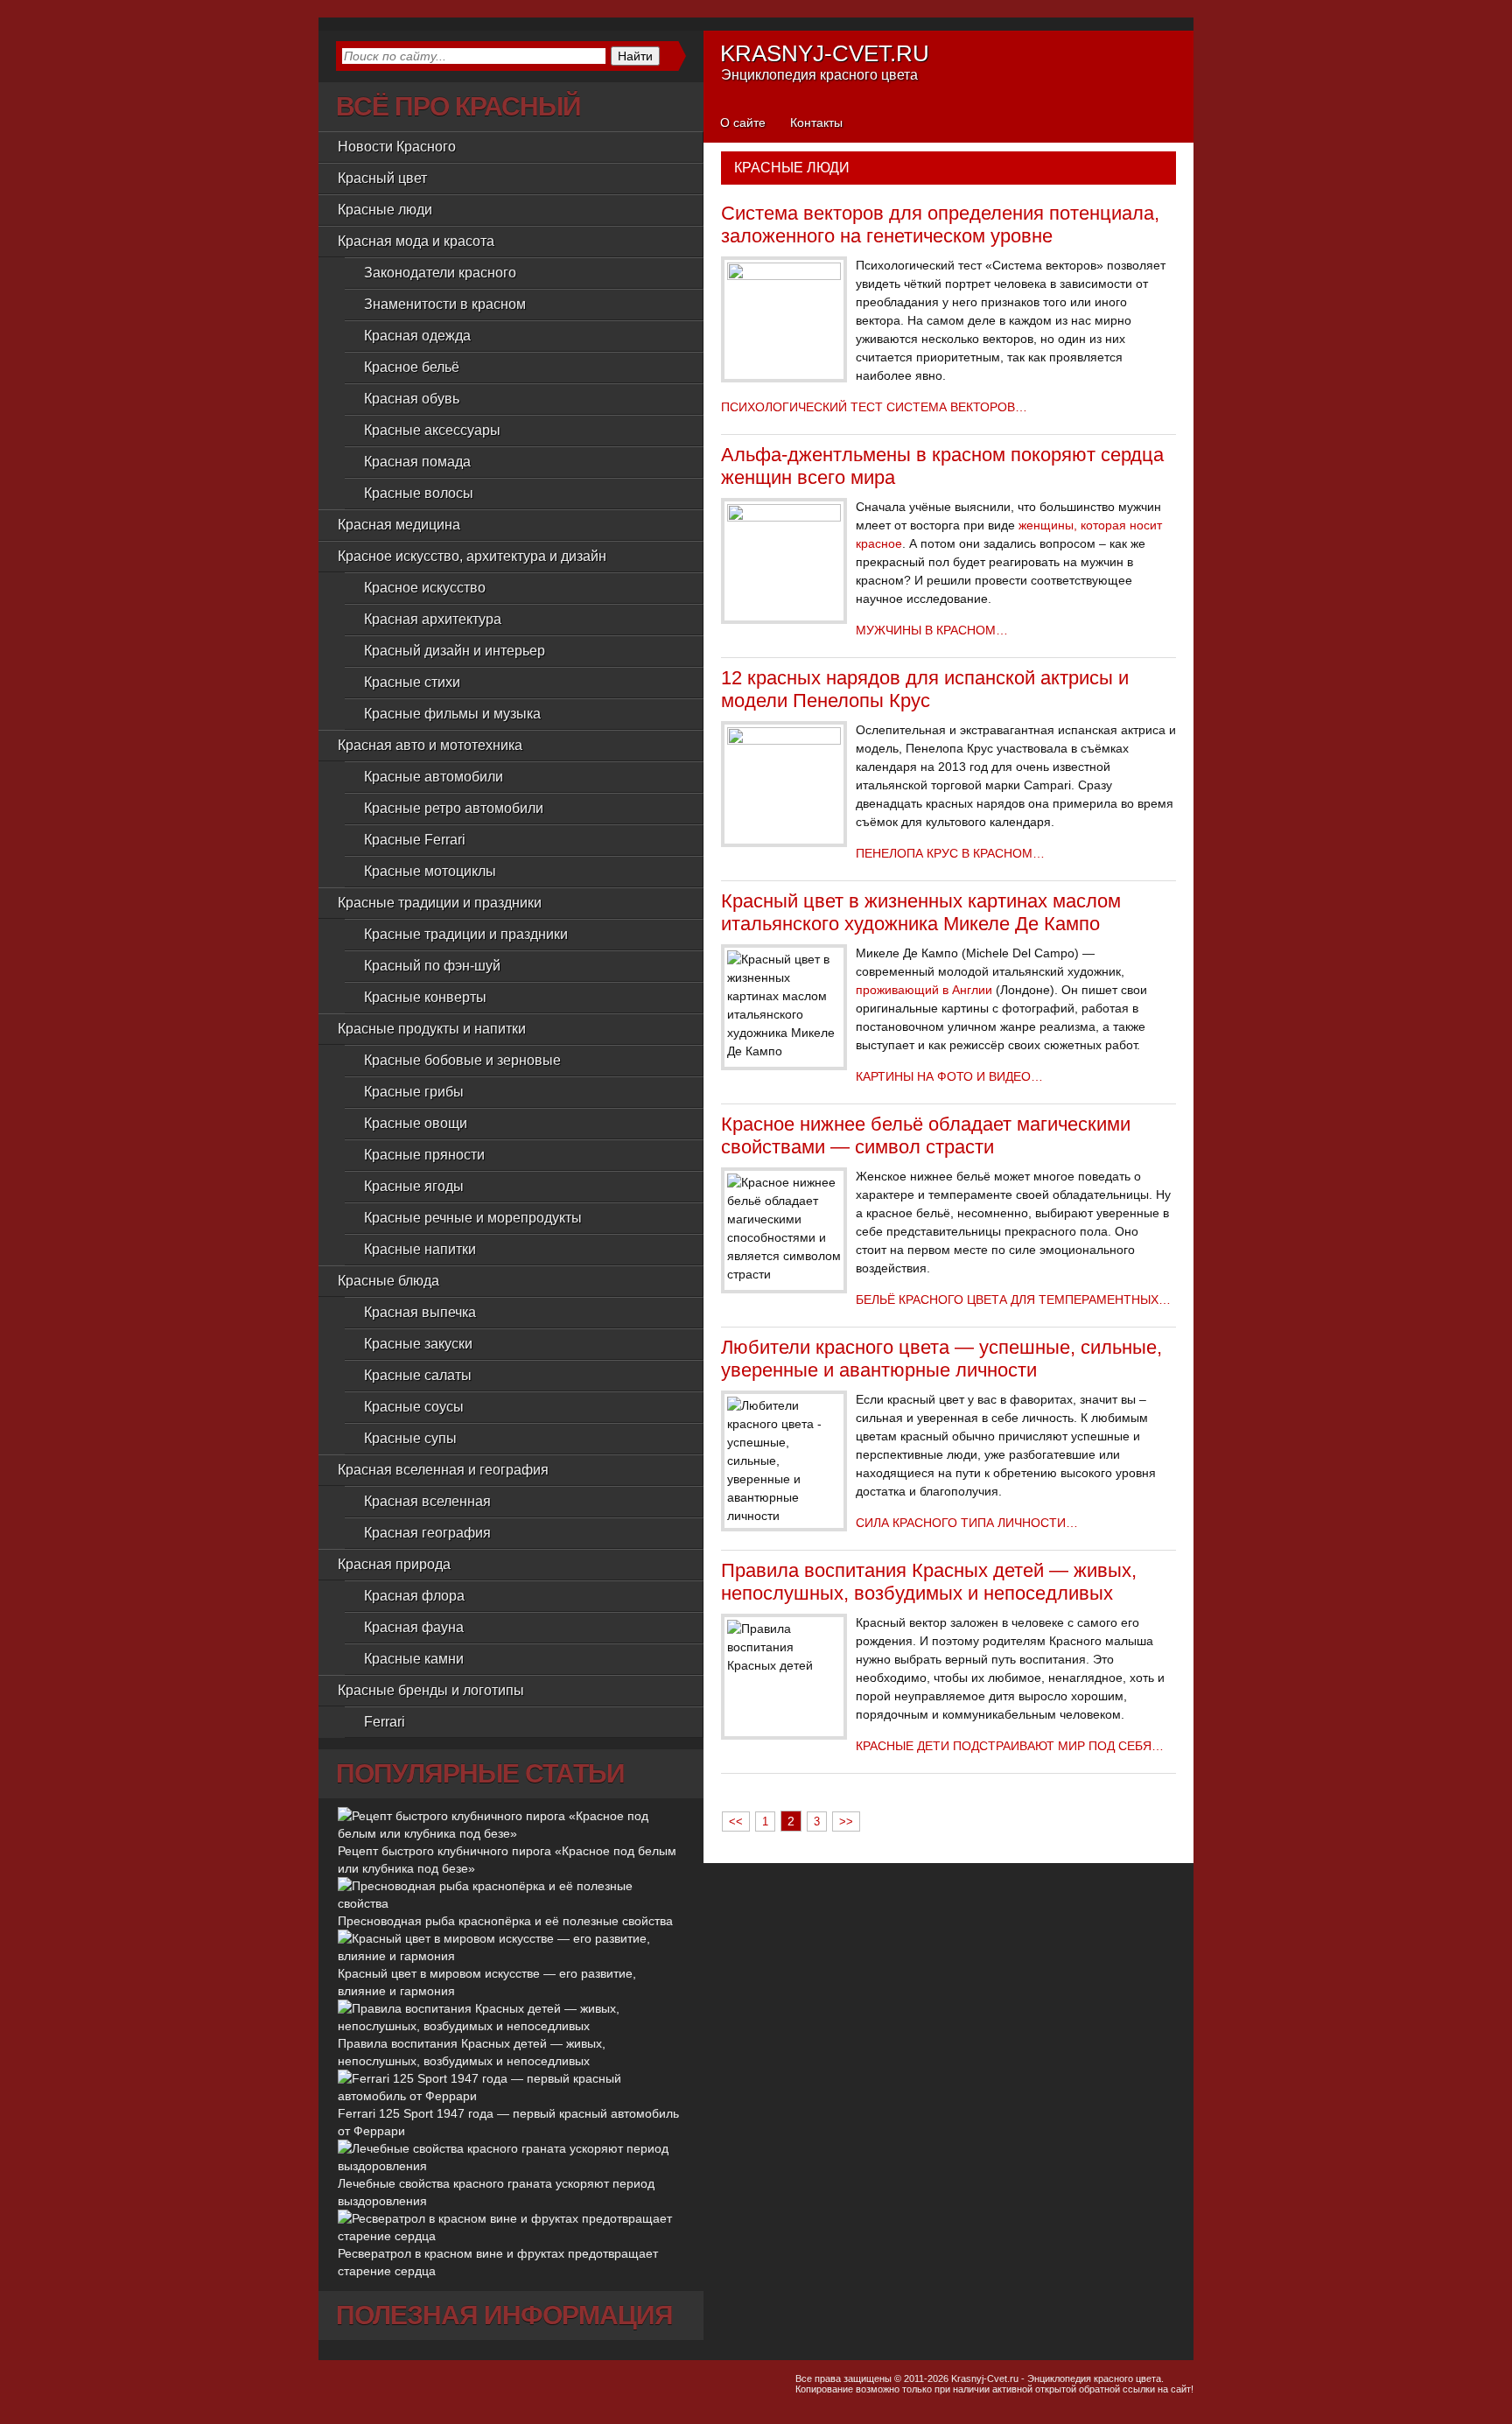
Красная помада (417, 462)
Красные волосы (419, 493)
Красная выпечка (420, 1312)
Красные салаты (418, 1375)
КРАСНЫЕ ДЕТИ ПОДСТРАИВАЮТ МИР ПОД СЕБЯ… (1010, 1746)
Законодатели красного (440, 273)
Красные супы (410, 1438)
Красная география (427, 1533)
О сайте (743, 123)
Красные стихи (412, 682)
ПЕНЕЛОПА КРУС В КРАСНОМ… (950, 853)
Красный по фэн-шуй (432, 966)
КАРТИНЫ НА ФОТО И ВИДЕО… (949, 1076)
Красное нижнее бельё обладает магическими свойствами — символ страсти (926, 1135)
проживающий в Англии (924, 990)
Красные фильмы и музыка (452, 714)
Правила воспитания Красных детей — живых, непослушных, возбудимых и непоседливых (929, 1582)
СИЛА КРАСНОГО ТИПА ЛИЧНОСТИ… (967, 1523)
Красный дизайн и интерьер (455, 651)
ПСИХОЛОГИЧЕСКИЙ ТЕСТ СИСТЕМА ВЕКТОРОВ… (874, 407)
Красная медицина (399, 525)
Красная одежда (417, 336)
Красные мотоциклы (430, 871)
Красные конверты (425, 997)
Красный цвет (382, 178)
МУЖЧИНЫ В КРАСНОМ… (932, 630)
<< (736, 1822)
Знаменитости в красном (445, 304)
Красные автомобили (434, 777)
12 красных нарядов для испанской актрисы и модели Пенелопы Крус (925, 689)
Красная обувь (412, 399)
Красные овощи (416, 1123)
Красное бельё (412, 367)
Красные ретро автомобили (454, 808)
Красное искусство (425, 588)
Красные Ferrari (415, 840)
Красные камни (414, 1659)
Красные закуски (418, 1344)
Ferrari (385, 1722)
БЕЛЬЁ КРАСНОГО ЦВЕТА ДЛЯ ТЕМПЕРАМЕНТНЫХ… (1013, 1300)
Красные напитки (420, 1249)
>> (846, 1822)
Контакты (816, 123)
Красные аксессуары (432, 430)
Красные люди (385, 210)
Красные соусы (414, 1407)
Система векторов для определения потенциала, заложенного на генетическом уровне (940, 224)
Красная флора (414, 1596)
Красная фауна (414, 1627)
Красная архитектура (433, 619)
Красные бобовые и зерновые (462, 1060)
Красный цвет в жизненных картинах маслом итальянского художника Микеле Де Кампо (921, 912)
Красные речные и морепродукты (473, 1218)
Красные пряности (424, 1155)
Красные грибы (414, 1092)
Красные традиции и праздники (466, 934)
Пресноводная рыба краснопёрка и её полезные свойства (505, 1921)
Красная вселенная (427, 1501)
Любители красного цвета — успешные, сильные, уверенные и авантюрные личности (941, 1359)
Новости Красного (397, 147)
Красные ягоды (414, 1186)
